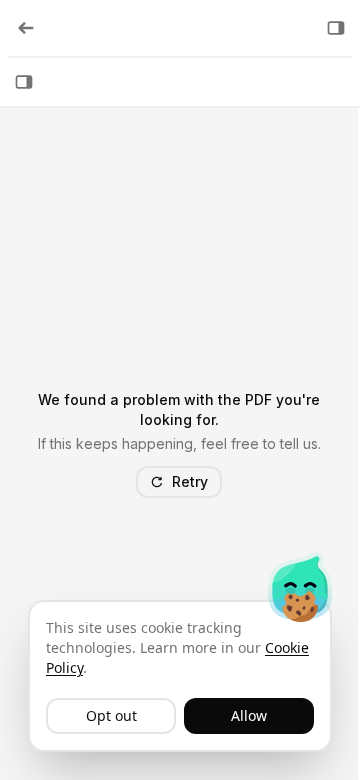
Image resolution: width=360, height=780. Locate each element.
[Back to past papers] (26, 28)
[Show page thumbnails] (24, 82)
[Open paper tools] (336, 28)
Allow (249, 715)
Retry (190, 481)
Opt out (111, 715)
